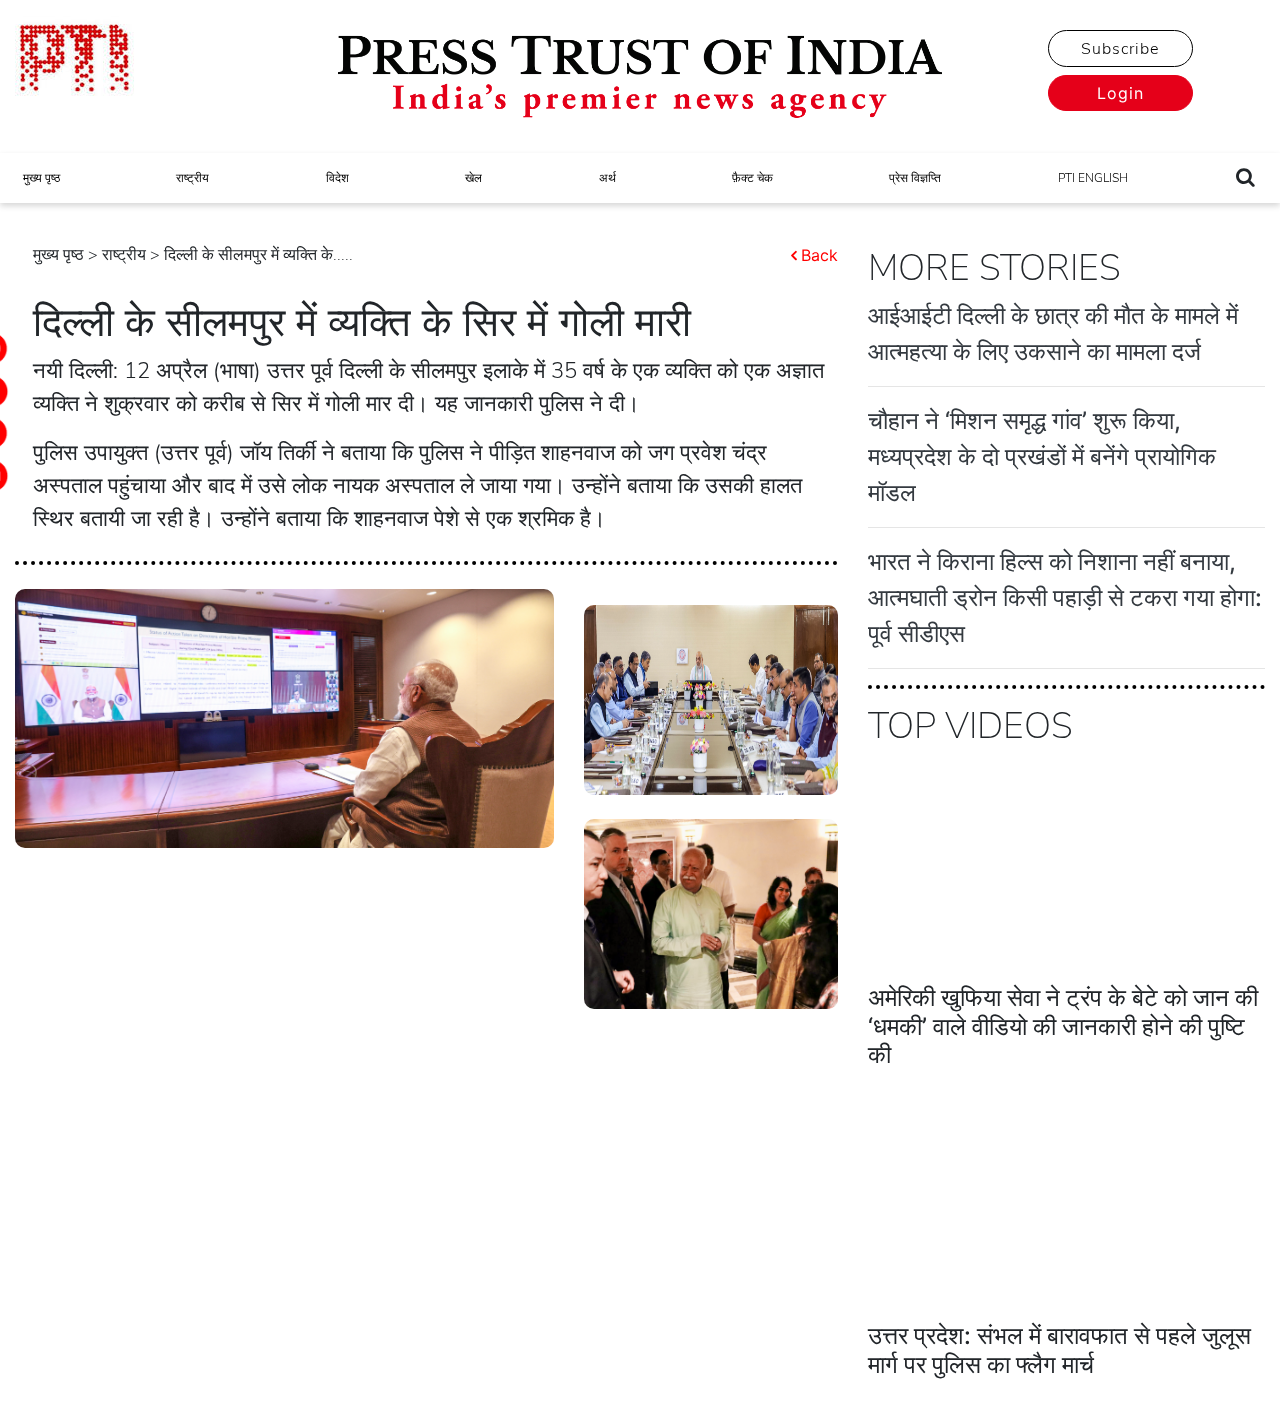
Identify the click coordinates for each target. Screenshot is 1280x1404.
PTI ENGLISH (1093, 178)
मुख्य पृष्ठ (41, 178)
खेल (473, 178)
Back (819, 255)
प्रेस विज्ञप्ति (915, 178)
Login (1120, 93)
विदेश (337, 178)
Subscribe (1120, 49)
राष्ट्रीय (192, 178)
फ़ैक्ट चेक (752, 178)
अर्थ (607, 178)
